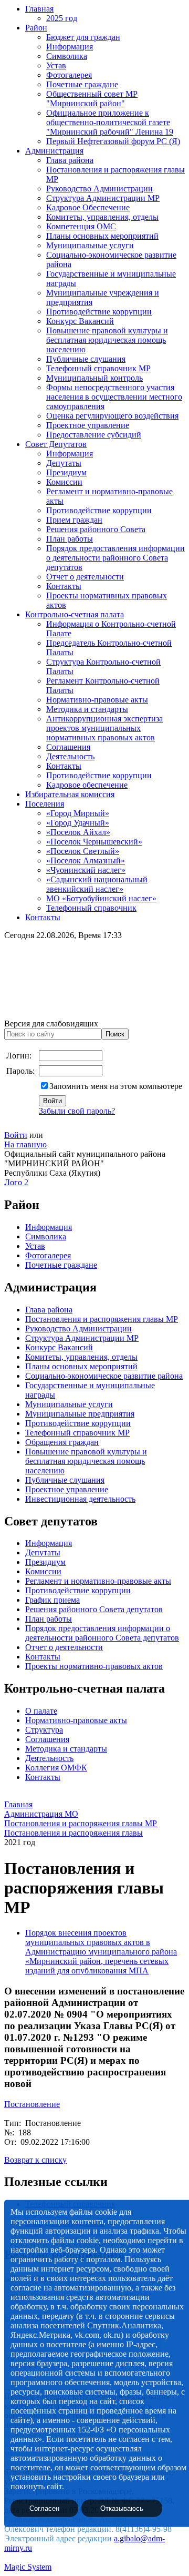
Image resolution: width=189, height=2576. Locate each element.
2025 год (62, 18)
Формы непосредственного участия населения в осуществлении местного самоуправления (114, 397)
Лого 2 (16, 1182)
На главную (25, 1144)
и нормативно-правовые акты (117, 1581)
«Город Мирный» (78, 813)
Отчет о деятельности (85, 577)
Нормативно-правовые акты (97, 700)
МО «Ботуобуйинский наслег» (101, 898)
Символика (67, 56)
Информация (70, 47)
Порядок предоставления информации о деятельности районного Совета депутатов (115, 558)
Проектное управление (88, 425)
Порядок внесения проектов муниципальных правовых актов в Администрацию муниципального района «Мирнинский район (101, 1947)
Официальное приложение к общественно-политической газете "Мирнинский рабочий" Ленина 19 (110, 122)
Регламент (44, 1581)
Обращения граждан (62, 1442)
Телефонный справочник (91, 908)
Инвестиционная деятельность (80, 1499)
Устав (56, 65)
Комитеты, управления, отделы (102, 217)
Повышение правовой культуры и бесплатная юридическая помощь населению (107, 340)
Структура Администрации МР (103, 198)
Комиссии (64, 482)
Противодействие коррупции (99, 312)
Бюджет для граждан (83, 37)
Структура (44, 1730)
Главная (39, 9)
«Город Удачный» (78, 823)
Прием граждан (74, 520)
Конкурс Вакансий (80, 321)
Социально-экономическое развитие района (104, 1376)
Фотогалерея (69, 75)
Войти (16, 1135)
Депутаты (64, 463)
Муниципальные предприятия (80, 1414)
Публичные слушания (86, 359)
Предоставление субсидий (94, 435)
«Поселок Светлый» (83, 851)
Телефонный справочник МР (98, 368)
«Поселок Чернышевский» (94, 842)
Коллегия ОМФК (56, 1768)
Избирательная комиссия (70, 794)
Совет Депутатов (56, 444)
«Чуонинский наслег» (86, 870)
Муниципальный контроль (94, 378)
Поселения (45, 804)
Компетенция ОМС (81, 226)
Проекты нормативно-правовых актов (94, 1666)
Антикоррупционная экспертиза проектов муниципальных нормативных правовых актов (104, 728)
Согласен (44, 2508)
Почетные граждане (82, 84)
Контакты (64, 586)
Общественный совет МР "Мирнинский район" (92, 99)
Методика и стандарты (87, 709)
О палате (41, 1711)
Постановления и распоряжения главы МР (102, 1319)
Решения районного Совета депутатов (94, 1609)
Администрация (54, 151)
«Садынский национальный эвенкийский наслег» (97, 884)
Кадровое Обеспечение (88, 207)
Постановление (32, 2104)
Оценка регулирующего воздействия (112, 416)
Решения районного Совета (96, 529)
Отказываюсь (122, 2508)
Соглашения (68, 747)
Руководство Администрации (99, 189)
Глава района (70, 160)
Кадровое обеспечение (87, 785)
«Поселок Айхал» (78, 832)
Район (36, 28)
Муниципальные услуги (90, 245)
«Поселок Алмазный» (86, 861)
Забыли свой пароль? (77, 1111)
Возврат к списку (35, 2160)
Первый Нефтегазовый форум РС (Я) (113, 141)
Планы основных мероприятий (102, 236)
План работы (70, 539)
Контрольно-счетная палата (75, 614)
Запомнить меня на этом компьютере (116, 1086)
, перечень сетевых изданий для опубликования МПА (97, 1966)
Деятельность (70, 756)
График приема (52, 1600)
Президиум (66, 472)
